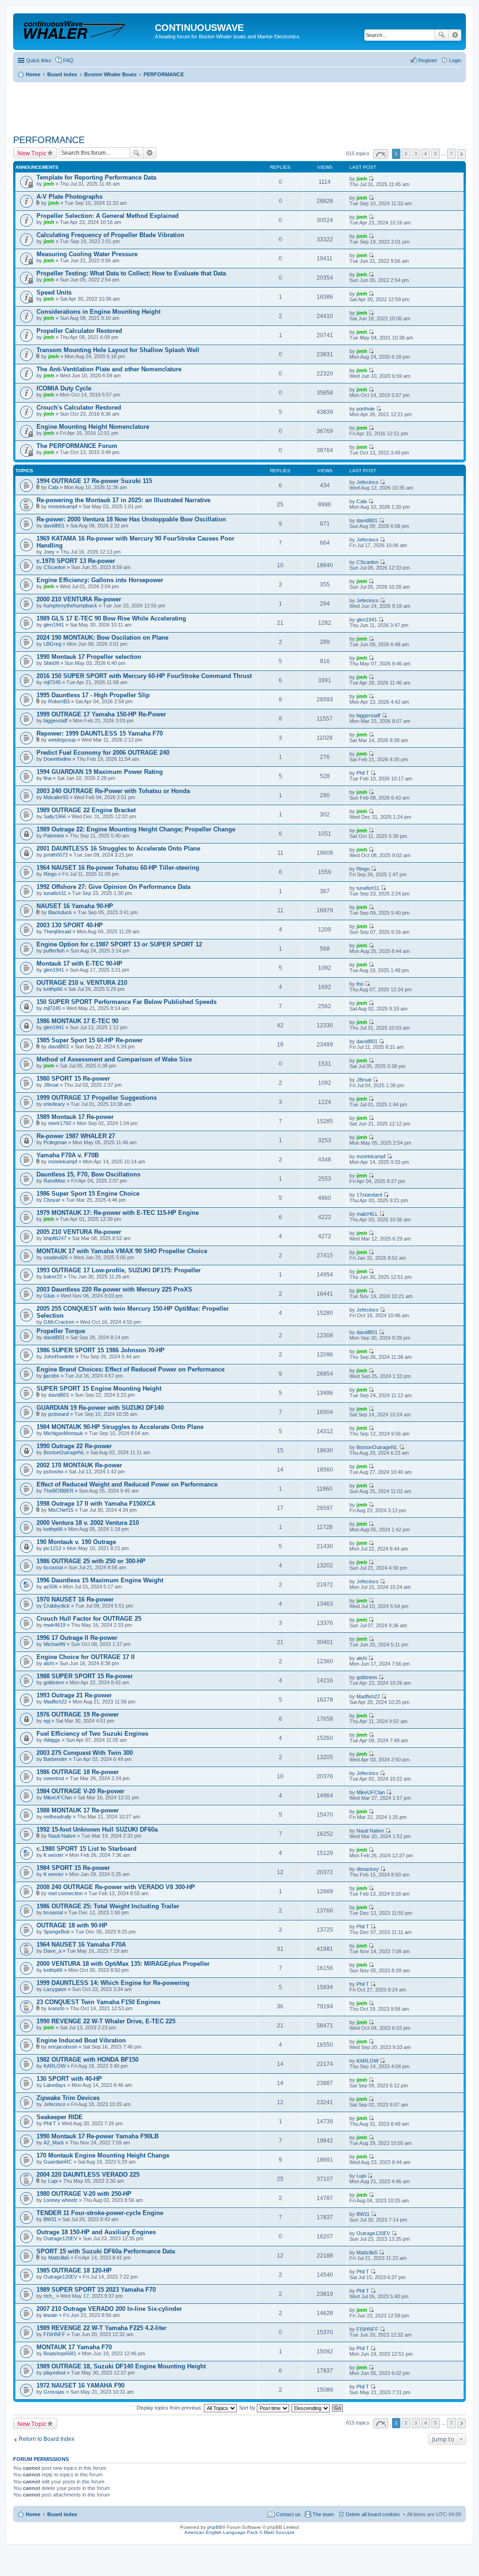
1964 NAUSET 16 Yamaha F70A (81, 1945)
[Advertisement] (183, 105)
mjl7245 (52, 682)
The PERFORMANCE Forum (77, 446)
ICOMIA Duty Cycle (64, 388)
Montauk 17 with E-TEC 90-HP (80, 963)
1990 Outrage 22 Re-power (74, 1446)
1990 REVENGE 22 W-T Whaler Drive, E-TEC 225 (106, 2021)
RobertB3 (59, 701)
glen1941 (54, 625)
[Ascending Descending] (311, 2408)
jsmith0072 (56, 855)
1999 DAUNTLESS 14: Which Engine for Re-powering (113, 1983)
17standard (369, 1195)
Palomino (54, 836)
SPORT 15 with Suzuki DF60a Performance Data (106, 2251)
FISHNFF (54, 2334)
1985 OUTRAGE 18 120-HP (74, 2270)
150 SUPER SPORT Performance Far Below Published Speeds (127, 1002)
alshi (49, 1663)
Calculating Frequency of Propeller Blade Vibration (110, 235)
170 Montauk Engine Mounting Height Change (103, 2155)
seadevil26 (56, 1257)
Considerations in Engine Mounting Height (98, 312)
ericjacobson (63, 2047)
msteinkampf (63, 506)
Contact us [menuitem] (288, 2514)
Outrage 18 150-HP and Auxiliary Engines (96, 2232)
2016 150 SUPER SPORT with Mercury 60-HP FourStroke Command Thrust (144, 676)
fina (47, 778)
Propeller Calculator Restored (79, 331)
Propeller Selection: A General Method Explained (108, 216)
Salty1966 (55, 816)
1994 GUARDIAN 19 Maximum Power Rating (100, 772)
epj (47, 1721)
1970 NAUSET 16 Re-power (75, 1599)
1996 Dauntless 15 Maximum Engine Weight (100, 1580)
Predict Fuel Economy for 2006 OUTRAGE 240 (103, 753)
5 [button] (435, 154)
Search (442, 35)
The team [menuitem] (323, 2514)
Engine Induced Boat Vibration (81, 2040)
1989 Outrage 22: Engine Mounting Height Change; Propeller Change (136, 829)
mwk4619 (54, 1625)
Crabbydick (57, 1606)
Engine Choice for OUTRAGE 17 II (86, 1657)
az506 (51, 1587)
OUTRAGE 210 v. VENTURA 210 (82, 983)
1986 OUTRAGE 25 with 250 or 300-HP (91, 1561)
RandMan (54, 1181)
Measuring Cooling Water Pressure (87, 254)
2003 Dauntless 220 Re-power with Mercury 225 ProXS (114, 1289)
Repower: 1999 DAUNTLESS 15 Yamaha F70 (100, 733)
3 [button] (416, 154)
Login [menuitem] (455, 60)
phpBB (215, 2527)
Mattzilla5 (59, 2258)
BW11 (50, 2219)
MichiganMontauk (63, 1433)
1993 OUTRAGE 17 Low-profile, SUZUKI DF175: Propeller (119, 1270)
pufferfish (54, 951)
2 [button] (406, 154)
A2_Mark (54, 2143)
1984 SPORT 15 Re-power (73, 1868)
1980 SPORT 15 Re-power (73, 1079)
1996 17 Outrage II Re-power (77, 1638)
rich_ (49, 2296)
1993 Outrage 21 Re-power (74, 1695)
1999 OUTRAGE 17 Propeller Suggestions (97, 1098)
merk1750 (60, 1123)
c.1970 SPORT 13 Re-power (76, 561)
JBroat (51, 1085)
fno (360, 984)
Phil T (363, 773)
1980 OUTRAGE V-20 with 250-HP (84, 2194)
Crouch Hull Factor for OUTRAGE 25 (89, 1619)
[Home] (85, 30)
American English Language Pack (221, 2532)
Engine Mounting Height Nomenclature (93, 427)
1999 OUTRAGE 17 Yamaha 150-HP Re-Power (101, 714)
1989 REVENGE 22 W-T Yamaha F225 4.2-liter (102, 2328)
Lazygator (55, 1989)
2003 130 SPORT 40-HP (70, 925)
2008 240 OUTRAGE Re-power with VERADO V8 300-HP (116, 1887)
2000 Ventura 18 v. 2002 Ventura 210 (88, 1523)
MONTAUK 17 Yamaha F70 (74, 2347)
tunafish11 (55, 893)
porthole (366, 409)
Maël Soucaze (279, 2532)
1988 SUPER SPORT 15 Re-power (85, 1676)
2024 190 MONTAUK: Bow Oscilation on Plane (102, 638)
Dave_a (52, 1951)
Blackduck (60, 912)
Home (33, 2514)
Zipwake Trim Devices (68, 2098)
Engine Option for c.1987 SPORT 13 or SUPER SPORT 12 (119, 944)
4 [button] (426, 154)
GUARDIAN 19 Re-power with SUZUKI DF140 (100, 1408)
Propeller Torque (61, 1331)
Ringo (50, 874)
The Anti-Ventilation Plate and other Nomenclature (109, 369)
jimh (49, 184)
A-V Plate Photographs (69, 197)
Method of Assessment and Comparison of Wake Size (114, 1059)
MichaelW (54, 1644)
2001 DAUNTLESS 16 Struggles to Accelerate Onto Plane (118, 848)
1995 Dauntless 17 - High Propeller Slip (93, 695)
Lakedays (55, 2085)
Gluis (49, 1296)
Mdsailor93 (56, 797)
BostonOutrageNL (64, 1452)
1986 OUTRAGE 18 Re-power (78, 1772)
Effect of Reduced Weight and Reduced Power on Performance (127, 1484)
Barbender (55, 1759)
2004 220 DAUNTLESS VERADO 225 (88, 2175)
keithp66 (53, 989)
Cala (53, 487)
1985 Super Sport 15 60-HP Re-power (90, 1040)
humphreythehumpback (70, 606)
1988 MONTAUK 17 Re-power (78, 1810)
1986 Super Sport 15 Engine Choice (88, 1194)
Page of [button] (381, 154)
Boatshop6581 (60, 2353)
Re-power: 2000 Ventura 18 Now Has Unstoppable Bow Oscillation (131, 519)
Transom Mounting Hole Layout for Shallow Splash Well (118, 350)
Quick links (39, 60)
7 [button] (451, 154)
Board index (62, 2514)
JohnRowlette (59, 1357)
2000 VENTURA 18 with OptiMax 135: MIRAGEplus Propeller (123, 1964)
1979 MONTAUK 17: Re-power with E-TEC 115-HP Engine (118, 1213)
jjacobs (51, 1376)
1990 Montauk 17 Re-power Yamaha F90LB (98, 2136)
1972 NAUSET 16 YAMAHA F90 (80, 2385)
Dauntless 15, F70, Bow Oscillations (88, 1174)
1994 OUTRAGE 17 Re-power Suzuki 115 (94, 481)
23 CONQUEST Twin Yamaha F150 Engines (98, 2002)
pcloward (58, 1414)
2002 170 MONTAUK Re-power (79, 1465)
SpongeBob (57, 1932)
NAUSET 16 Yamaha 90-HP (75, 906)
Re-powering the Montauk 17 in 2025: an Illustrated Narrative (123, 500)
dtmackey (368, 1869)
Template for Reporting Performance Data (96, 177)
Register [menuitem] (428, 60)
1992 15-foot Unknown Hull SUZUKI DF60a (97, 1829)
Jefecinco (367, 482)
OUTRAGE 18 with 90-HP (72, 1925)
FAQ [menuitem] (68, 60)
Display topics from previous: (170, 2408)
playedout (54, 2373)
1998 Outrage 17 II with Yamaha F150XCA (96, 1504)
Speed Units (54, 292)
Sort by (248, 2408)
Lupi (53, 2181)
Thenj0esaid (57, 931)
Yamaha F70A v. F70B (68, 1155)
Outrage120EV (60, 2238)
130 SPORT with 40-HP (69, 2079)
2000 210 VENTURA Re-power (79, 599)
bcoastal (53, 1567)
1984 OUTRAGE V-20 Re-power (80, 1791)
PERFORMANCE (49, 140)
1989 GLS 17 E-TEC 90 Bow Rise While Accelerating (111, 618)
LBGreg (52, 644)
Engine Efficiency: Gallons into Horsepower (100, 580)
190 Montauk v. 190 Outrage (76, 1542)
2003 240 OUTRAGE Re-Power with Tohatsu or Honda (113, 791)
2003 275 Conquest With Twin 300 (85, 1753)
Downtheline (57, 759)
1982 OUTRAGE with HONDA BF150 (87, 2060)
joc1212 (52, 1548)
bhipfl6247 (55, 1238)
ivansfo (56, 2008)
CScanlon (54, 567)
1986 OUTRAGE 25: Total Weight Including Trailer (108, 1906)
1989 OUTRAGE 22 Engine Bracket (86, 810)
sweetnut (54, 1778)
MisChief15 (61, 1510)
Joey (49, 552)
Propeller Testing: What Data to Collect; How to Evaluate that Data (131, 273)
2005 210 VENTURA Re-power (79, 1232)
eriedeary (54, 1104)
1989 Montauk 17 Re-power (75, 1117)
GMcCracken (59, 1322)
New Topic (32, 153)
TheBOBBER (58, 1491)
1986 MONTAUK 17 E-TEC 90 (77, 1021)
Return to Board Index (47, 2439)
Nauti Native (62, 1836)
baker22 (53, 1277)
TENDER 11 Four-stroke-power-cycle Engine (100, 2213)
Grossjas (54, 2392)
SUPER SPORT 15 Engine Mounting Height (99, 1389)
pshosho (53, 1472)
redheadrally (58, 1817)
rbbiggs (52, 1740)
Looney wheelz (61, 2200)
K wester (54, 1855)
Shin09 (51, 663)
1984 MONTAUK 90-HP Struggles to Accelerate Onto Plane (120, 1427)
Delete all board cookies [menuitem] (373, 2514)
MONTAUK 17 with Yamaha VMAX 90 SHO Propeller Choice (122, 1251)
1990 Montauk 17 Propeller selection (89, 657)
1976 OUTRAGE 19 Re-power (78, 1714)
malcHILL (367, 1214)
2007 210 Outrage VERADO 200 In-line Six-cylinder (109, 2309)
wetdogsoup (62, 740)
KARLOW (54, 2066)
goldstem (54, 1682)
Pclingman (55, 1142)
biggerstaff (55, 721)
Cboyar (52, 1200)
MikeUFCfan (58, 1797)
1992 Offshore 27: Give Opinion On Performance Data (113, 887)
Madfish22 (55, 1702)
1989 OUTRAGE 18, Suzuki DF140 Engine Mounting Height (121, 2366)
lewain (51, 2315)
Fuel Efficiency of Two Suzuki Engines (92, 1734)
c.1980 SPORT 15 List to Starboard (87, 1849)
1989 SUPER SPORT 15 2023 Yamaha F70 (96, 2290)
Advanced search (455, 35)
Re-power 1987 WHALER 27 (76, 1136)
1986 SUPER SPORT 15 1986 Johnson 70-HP (101, 1350)
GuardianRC (58, 2162)
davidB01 (54, 526)
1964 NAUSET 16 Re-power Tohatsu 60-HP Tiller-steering (118, 868)
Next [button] (461, 154)
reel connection (65, 1893)
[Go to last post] (371, 179)
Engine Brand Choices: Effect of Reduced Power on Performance (131, 1369)
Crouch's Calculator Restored (79, 408)
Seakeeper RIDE (60, 2117)
